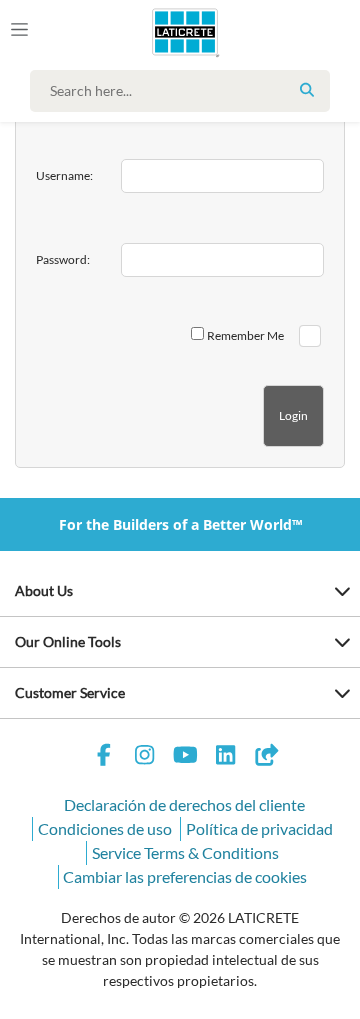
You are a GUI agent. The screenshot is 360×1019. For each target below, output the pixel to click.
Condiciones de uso (105, 828)
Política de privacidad (259, 828)
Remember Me (245, 335)
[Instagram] (145, 757)
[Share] (266, 757)
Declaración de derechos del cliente (184, 804)
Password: (63, 259)
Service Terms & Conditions (185, 852)
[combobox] (185, 91)
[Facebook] (104, 757)
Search (307, 90)
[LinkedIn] (226, 757)
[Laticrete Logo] (156, 32)
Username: (64, 175)
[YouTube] (185, 757)
